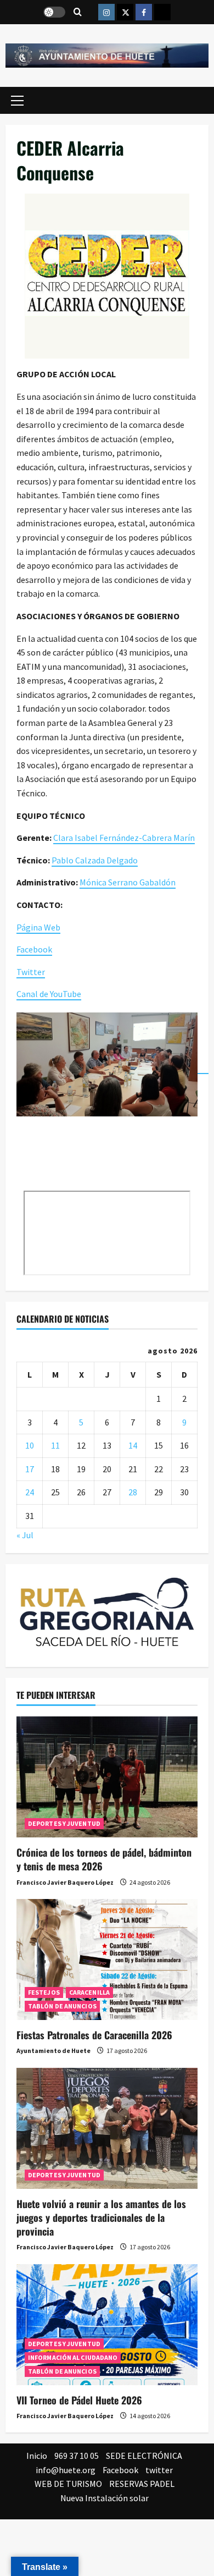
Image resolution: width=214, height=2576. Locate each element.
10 (30, 1445)
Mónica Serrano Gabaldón (128, 882)
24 (30, 1492)
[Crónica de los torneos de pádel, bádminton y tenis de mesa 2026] (107, 1777)
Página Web (38, 927)
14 (133, 1445)
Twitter (31, 972)
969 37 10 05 (77, 2456)
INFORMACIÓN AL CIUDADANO (73, 2357)
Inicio (37, 2456)
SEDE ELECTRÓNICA (144, 2456)
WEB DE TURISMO (68, 2484)
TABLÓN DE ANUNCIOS (62, 2006)
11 (55, 1445)
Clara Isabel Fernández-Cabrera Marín (124, 838)
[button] (17, 100)
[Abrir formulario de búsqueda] (78, 12)
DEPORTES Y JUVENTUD (64, 1823)
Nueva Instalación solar (105, 2498)
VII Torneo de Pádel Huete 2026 (79, 2400)
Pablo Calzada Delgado (95, 860)
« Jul (25, 1535)
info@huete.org (66, 2470)
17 (30, 1469)
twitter (159, 2470)
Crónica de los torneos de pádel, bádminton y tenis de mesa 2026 (104, 1859)
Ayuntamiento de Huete (54, 2051)
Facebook (34, 949)
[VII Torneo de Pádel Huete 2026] (107, 2325)
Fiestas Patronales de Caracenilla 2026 (94, 2035)
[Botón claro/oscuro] (54, 12)
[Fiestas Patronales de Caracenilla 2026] (107, 1959)
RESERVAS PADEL (142, 2484)
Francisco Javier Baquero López (65, 1882)
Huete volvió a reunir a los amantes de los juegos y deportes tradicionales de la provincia (101, 2217)
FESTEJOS (44, 1992)
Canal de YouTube (49, 994)
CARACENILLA (89, 1992)
